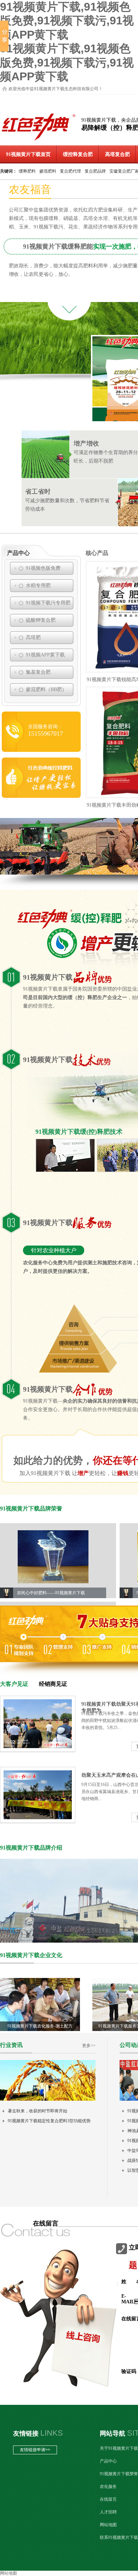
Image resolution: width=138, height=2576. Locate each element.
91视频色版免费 (43, 568)
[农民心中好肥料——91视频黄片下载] (53, 1557)
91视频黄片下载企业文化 (31, 1955)
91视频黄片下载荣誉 (119, 2474)
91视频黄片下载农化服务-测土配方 (40, 2026)
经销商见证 (53, 1684)
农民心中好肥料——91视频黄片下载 (51, 1593)
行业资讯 (11, 2045)
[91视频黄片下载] (39, 141)
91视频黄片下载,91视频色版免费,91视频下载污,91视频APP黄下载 (67, 21)
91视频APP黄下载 (45, 655)
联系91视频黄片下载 (119, 2537)
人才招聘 (108, 2512)
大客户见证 (14, 1684)
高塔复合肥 (117, 154)
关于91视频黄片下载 (119, 2448)
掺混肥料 (48, 171)
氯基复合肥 (38, 672)
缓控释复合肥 (78, 154)
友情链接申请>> (35, 2450)
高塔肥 (33, 637)
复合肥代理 (70, 171)
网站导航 (113, 2433)
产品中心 (18, 553)
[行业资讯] (48, 2099)
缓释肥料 (27, 171)
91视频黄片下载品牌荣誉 (31, 1509)
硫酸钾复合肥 (41, 620)
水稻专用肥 (38, 585)
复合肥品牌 (95, 171)
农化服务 (108, 2487)
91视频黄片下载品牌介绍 (31, 1848)
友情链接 (26, 2433)
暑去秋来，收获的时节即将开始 (38, 2111)
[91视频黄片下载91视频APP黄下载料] (41, 796)
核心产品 (97, 553)
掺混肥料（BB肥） (46, 689)
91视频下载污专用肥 (48, 603)
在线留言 (108, 2499)
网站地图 (108, 2525)
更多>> (89, 2046)
